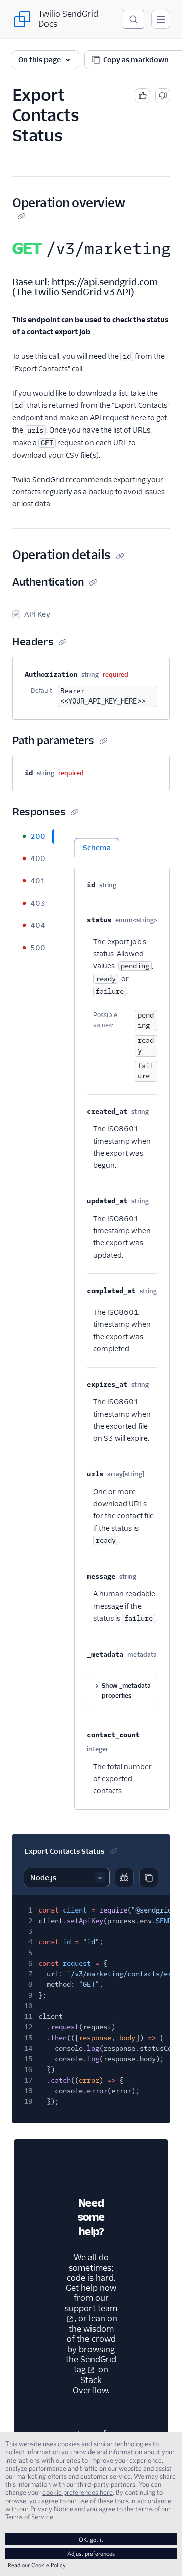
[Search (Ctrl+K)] (133, 19)
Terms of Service (29, 2517)
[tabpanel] (122, 1318)
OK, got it (91, 2539)
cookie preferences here (78, 2492)
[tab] (33, 836)
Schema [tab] (97, 848)
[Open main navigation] (161, 19)
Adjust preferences (91, 2553)
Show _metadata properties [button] (126, 1690)
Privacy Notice (52, 2509)
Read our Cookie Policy (37, 2565)
